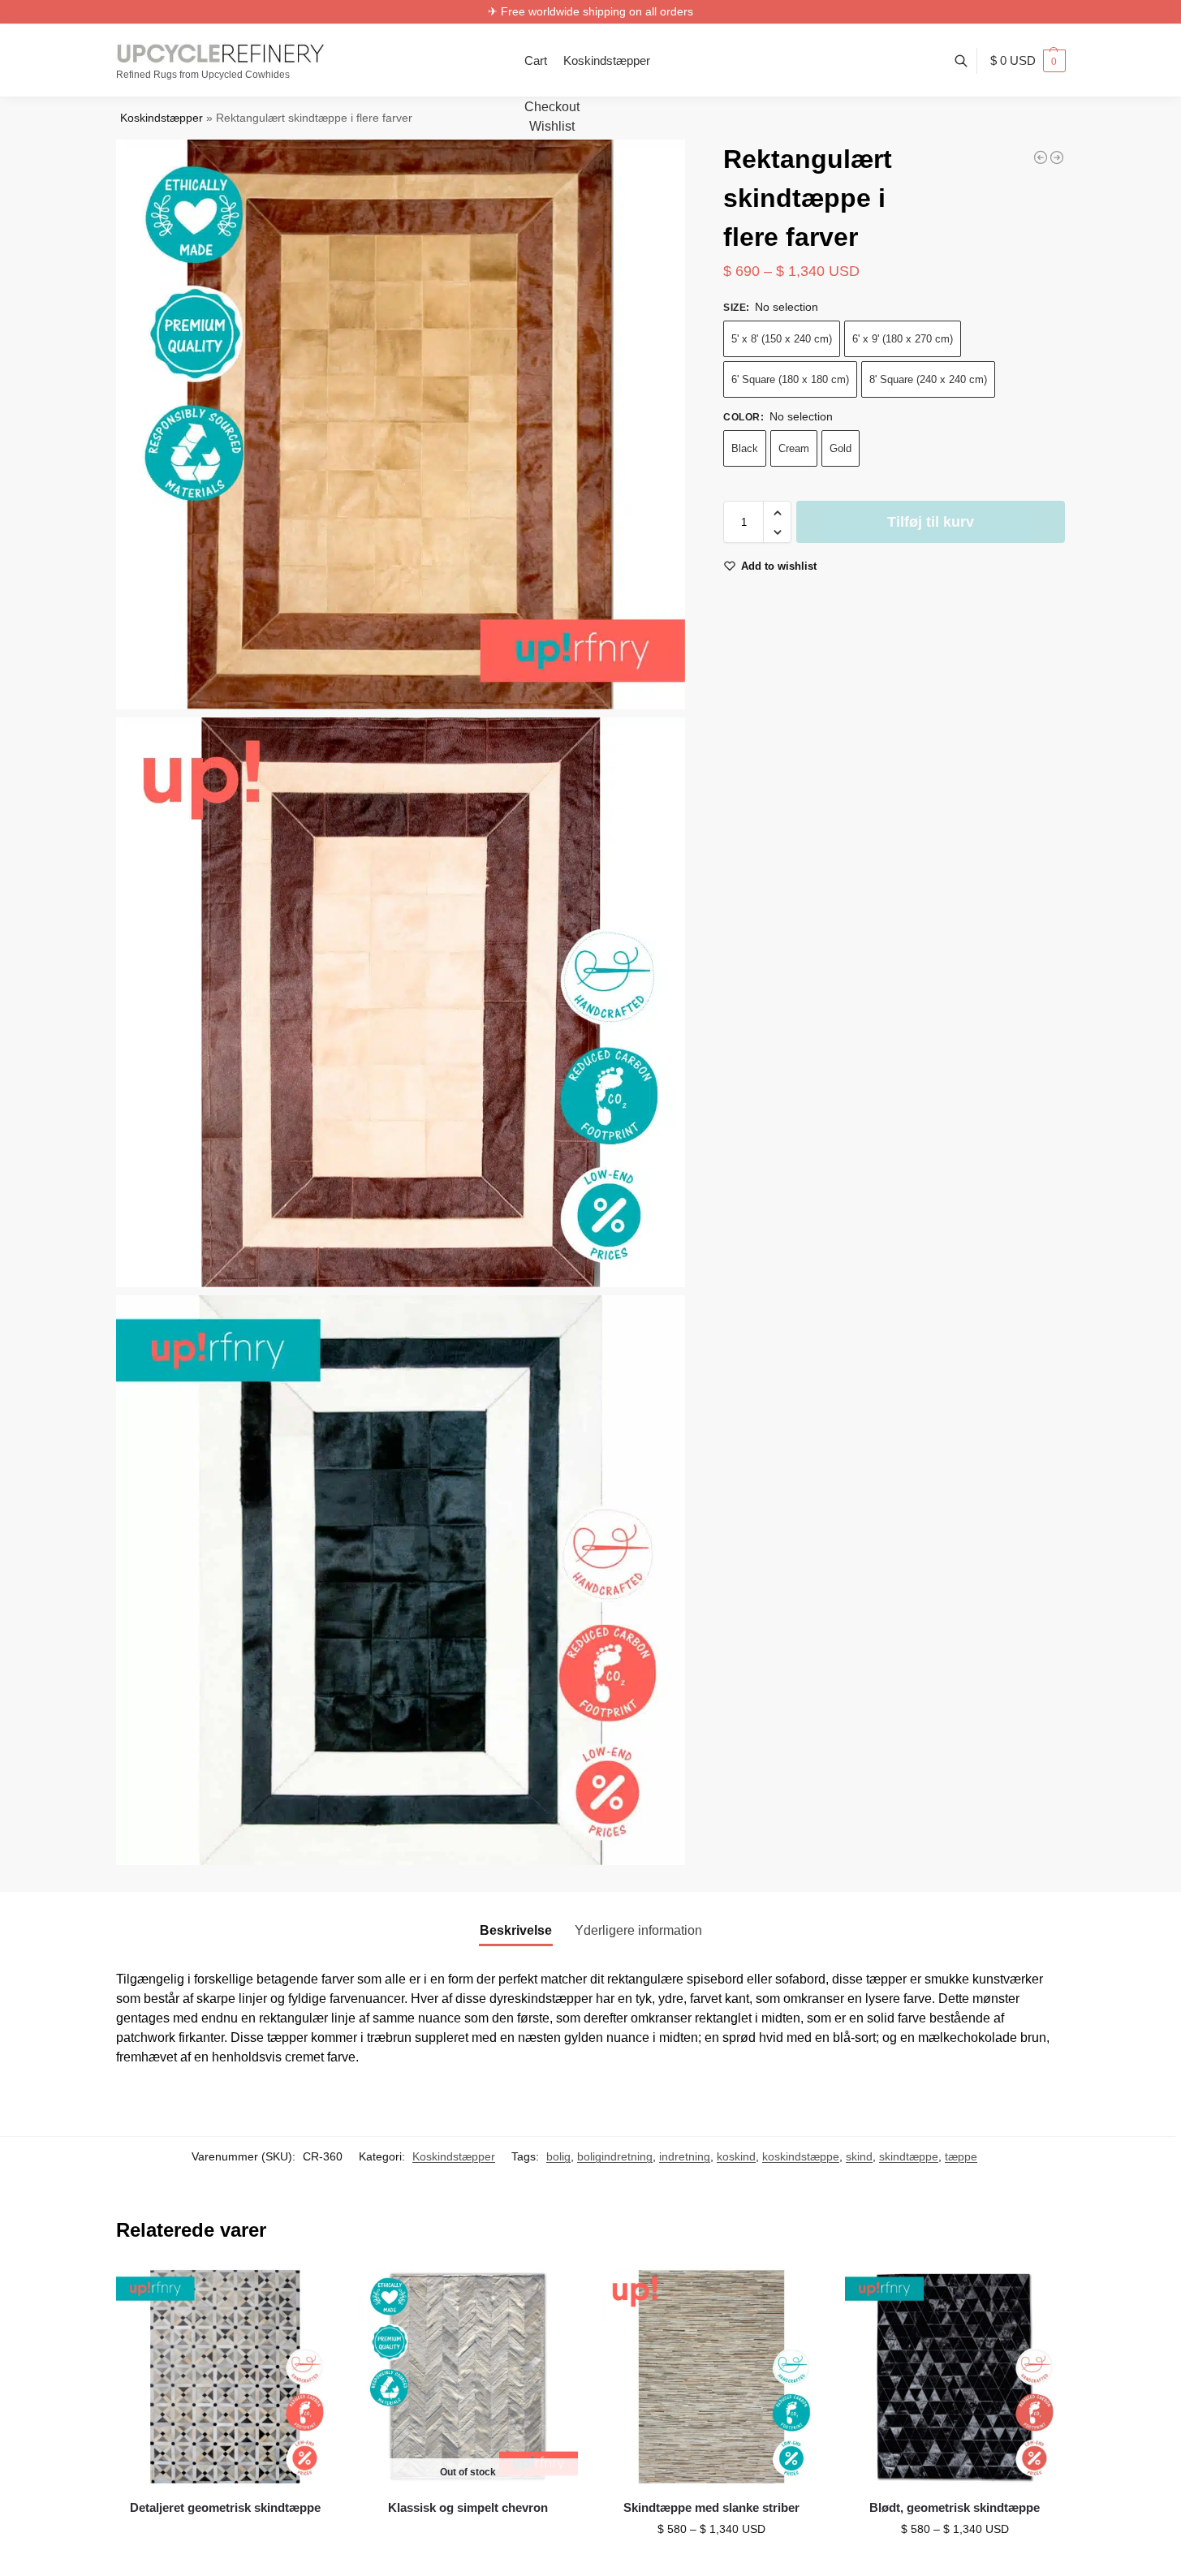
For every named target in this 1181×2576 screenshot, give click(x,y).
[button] (1028, 61)
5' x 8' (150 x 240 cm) (782, 340)
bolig (558, 2156)
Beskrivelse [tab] (516, 1930)
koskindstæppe (801, 2156)
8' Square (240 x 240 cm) (928, 380)
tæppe (961, 2156)
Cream (794, 449)
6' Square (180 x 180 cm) (790, 380)
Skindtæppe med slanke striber (711, 2507)
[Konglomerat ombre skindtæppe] (1057, 157)
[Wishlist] (310, 2292)
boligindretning (615, 2156)
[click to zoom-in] (401, 424)
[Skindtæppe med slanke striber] (712, 2377)
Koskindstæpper (162, 118)
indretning (685, 2156)
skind (859, 2156)
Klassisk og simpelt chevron (468, 2507)
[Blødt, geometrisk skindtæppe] (955, 2377)
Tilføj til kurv (931, 523)
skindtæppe (909, 2156)
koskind (736, 2156)
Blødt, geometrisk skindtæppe (955, 2507)
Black (745, 449)
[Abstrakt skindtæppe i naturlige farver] (1041, 157)
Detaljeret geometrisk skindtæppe (225, 2507)
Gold (840, 449)
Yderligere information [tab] (638, 1930)
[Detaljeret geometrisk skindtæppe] (226, 2377)
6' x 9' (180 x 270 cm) (903, 340)
